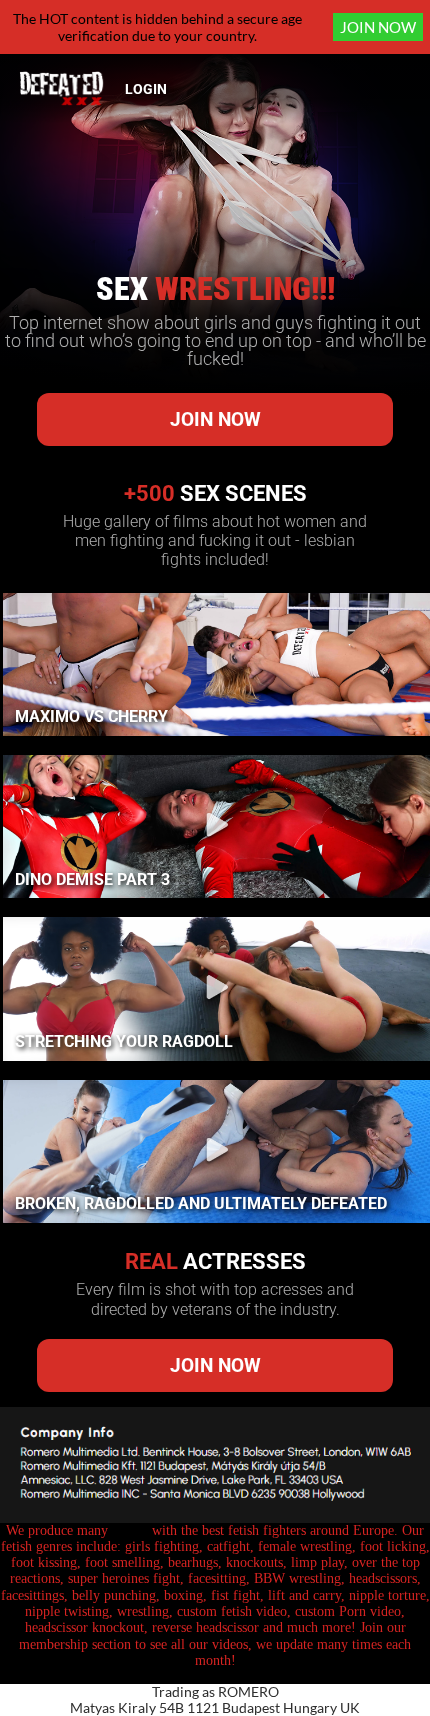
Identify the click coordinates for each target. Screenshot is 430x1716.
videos (130, 1530)
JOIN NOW (378, 27)
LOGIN (146, 89)
